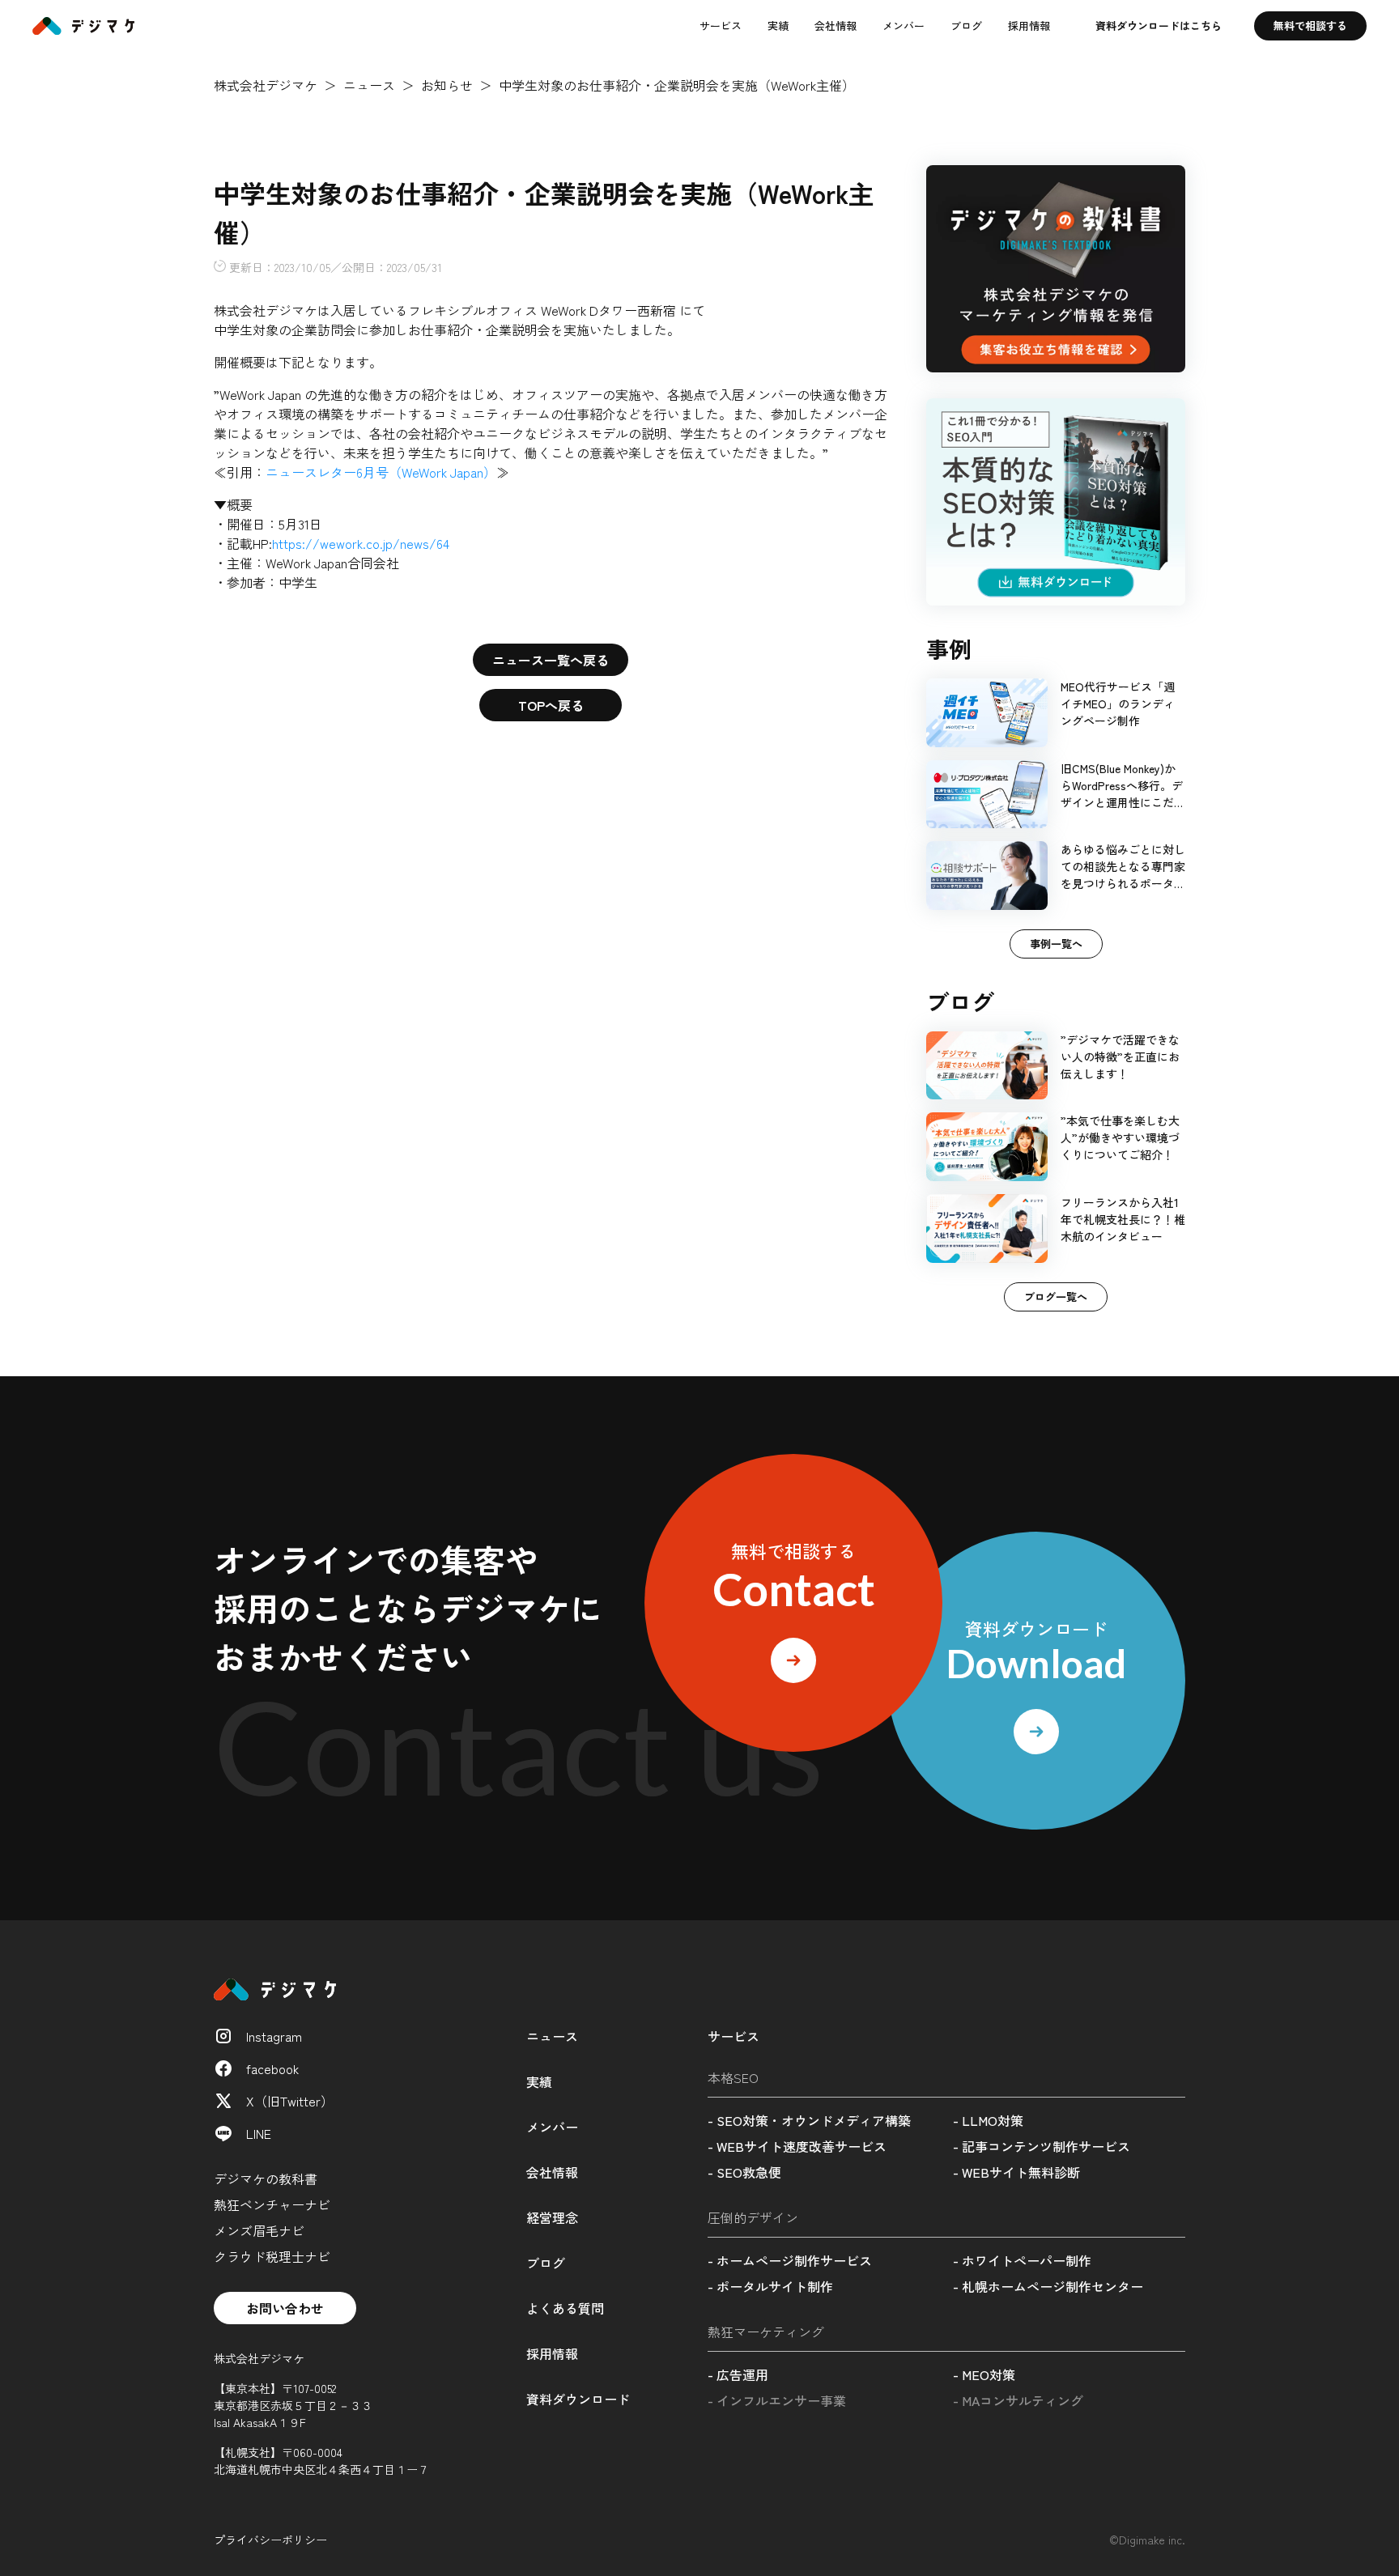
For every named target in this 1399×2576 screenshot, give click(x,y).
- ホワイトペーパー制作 (1022, 2260)
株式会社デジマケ (266, 85)
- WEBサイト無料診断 (1016, 2172)
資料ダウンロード (578, 2399)
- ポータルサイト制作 (770, 2286)
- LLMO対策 (988, 2120)
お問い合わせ (285, 2308)
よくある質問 (565, 2308)
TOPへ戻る (551, 705)
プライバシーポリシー (270, 2540)
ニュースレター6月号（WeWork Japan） (381, 472)
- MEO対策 (984, 2374)
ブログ (966, 26)
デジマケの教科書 (266, 2179)
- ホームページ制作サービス (790, 2260)
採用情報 (1029, 26)
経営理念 (552, 2217)
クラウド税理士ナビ (272, 2256)
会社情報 (836, 26)
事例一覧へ (1056, 944)
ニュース (369, 85)
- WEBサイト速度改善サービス (797, 2146)
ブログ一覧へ (1056, 1297)
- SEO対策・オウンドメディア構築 (809, 2120)
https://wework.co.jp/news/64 (361, 543)
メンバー (904, 26)
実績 (778, 26)
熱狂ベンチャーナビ (272, 2204)
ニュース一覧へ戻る (551, 660)
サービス (721, 26)
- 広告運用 (738, 2374)
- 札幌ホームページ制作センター (1048, 2286)
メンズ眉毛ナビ (259, 2230)
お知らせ (447, 85)
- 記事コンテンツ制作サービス (1042, 2146)
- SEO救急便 (744, 2172)
